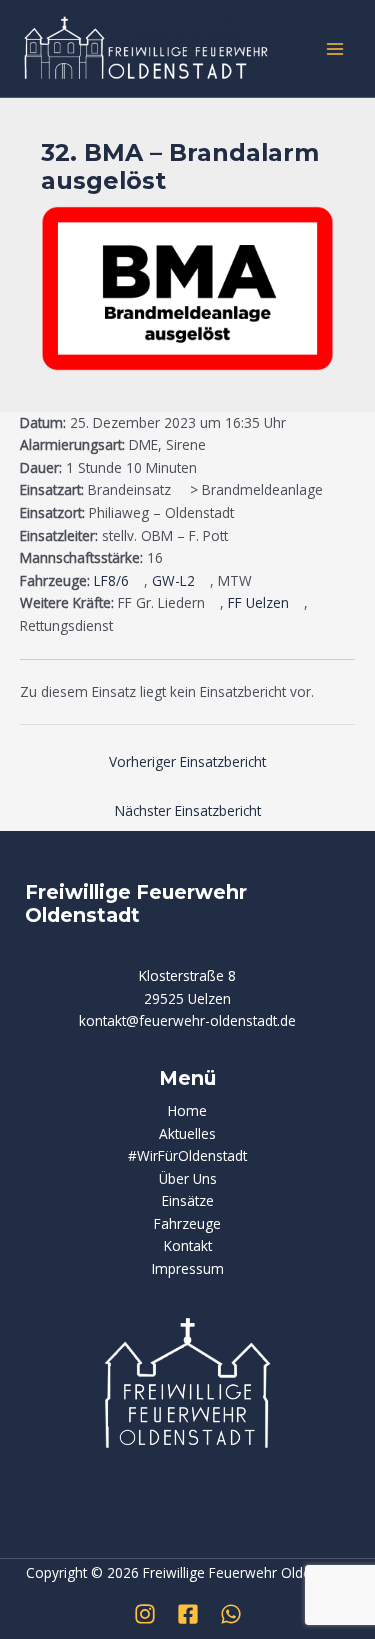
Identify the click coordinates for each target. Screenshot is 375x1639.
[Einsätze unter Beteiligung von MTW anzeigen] (261, 582)
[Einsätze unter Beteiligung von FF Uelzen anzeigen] (298, 604)
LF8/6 (111, 580)
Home (187, 1110)
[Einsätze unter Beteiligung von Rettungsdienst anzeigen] (122, 627)
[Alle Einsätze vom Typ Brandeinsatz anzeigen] (180, 491)
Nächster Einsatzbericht (188, 810)
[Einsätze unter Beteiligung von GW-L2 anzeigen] (204, 582)
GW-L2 (173, 580)
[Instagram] (145, 1614)
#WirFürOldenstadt (187, 1155)
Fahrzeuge (187, 1223)
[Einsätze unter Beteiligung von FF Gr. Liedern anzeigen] (214, 604)
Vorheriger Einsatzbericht (187, 761)
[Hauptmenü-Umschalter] (335, 48)
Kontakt (188, 1245)
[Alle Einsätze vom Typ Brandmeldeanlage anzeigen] (332, 491)
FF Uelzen (258, 602)
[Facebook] (188, 1614)
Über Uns (188, 1178)
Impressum (188, 1268)
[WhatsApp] (231, 1614)
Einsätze (188, 1200)
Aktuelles (187, 1133)
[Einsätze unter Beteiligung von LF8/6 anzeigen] (138, 582)
